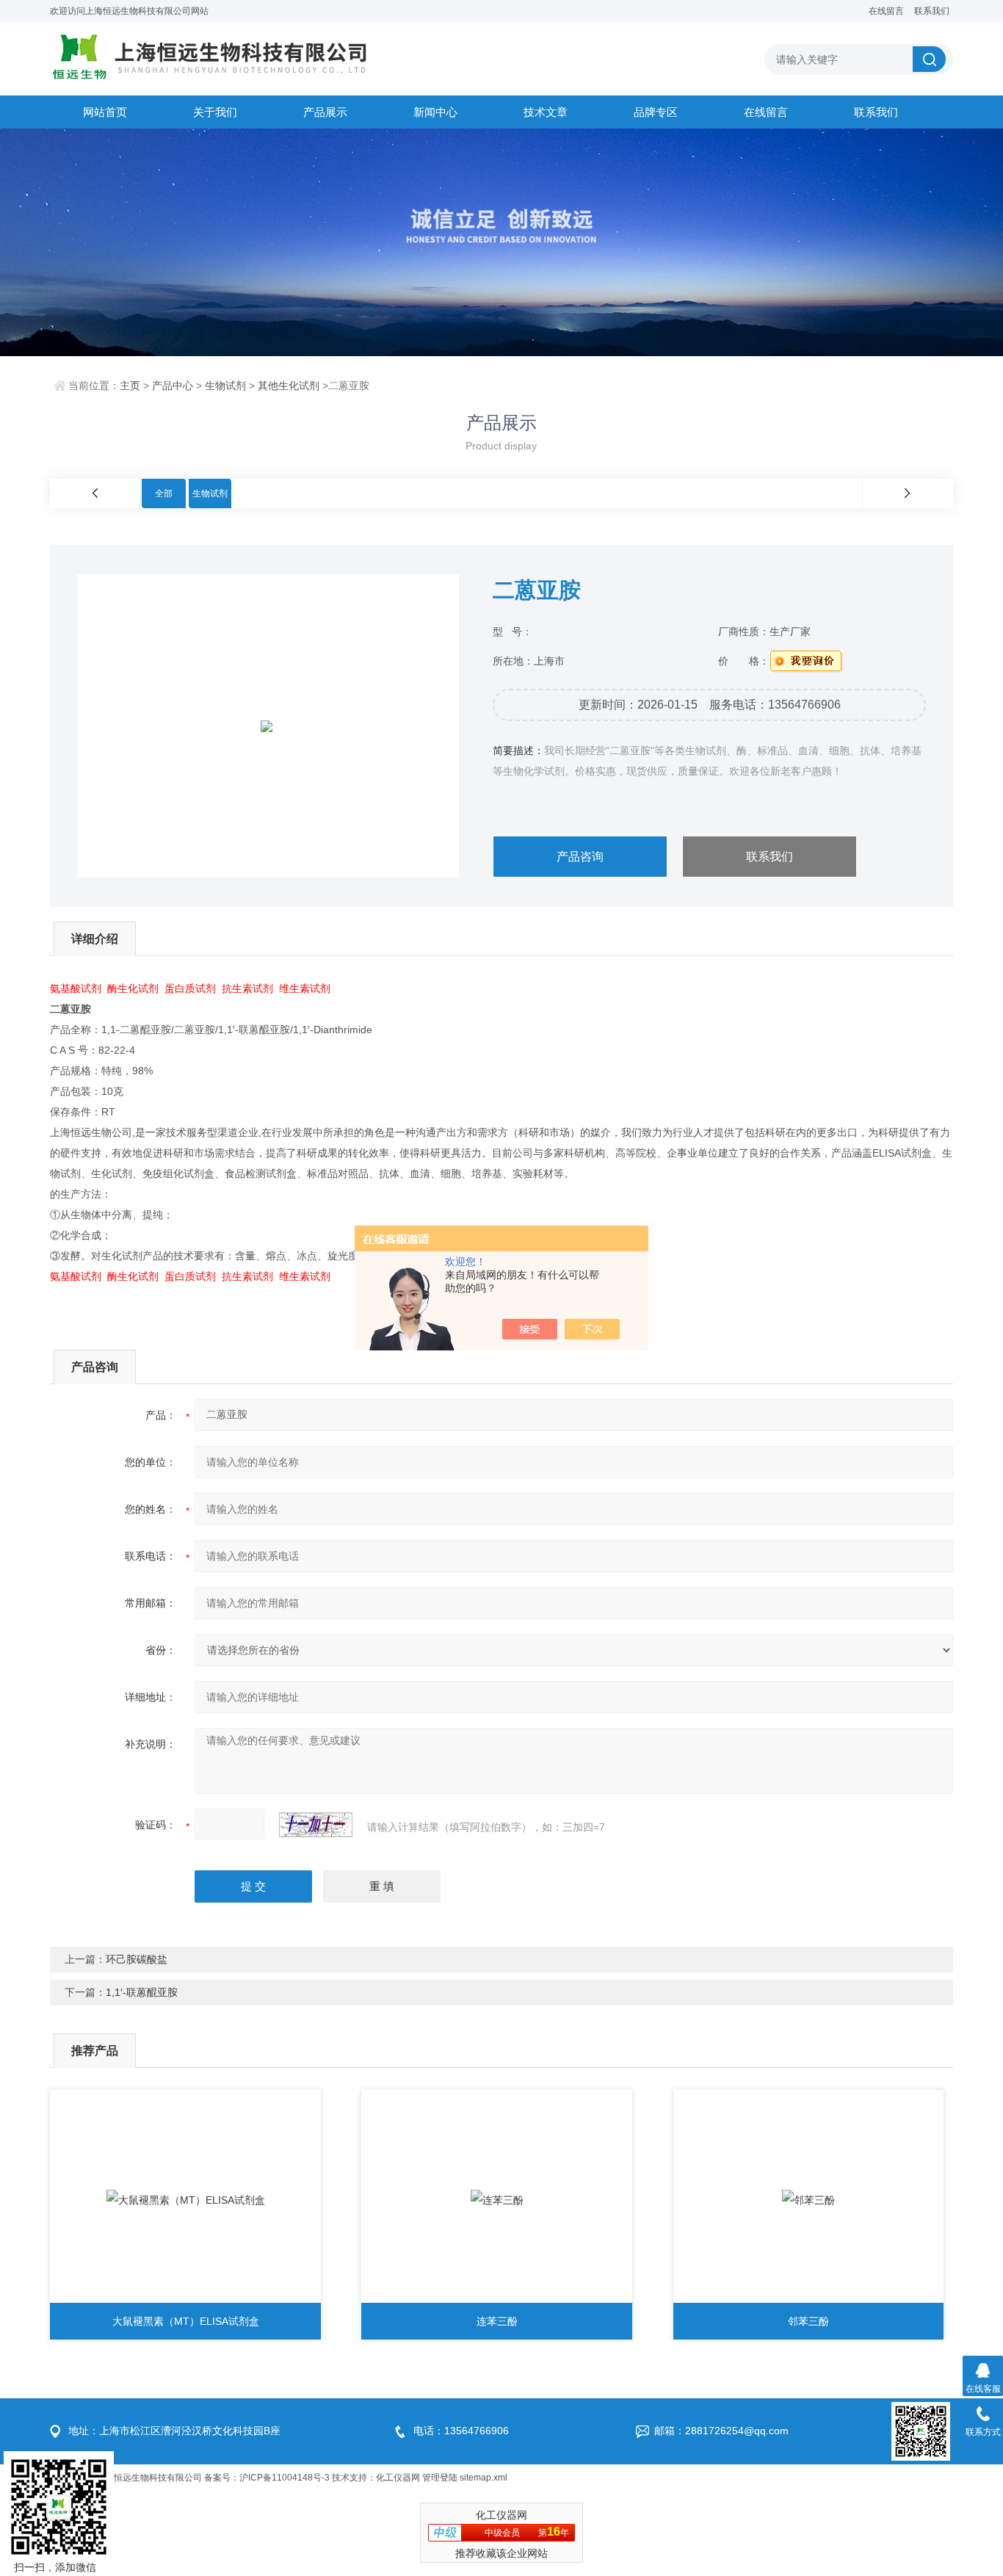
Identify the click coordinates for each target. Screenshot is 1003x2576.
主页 (130, 386)
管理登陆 (440, 2478)
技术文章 (546, 112)
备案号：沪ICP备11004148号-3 (267, 2478)
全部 (164, 493)
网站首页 (105, 112)
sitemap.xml (484, 2478)
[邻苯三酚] (809, 2200)
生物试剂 (225, 386)
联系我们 (932, 11)
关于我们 (215, 112)
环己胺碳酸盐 (137, 1959)
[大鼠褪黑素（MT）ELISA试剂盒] (185, 2200)
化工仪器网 (398, 2478)
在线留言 (886, 11)
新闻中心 (435, 112)
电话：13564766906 (461, 2431)
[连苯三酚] (497, 2200)
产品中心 (173, 386)
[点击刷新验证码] (316, 1825)
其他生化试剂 (289, 386)
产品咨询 (580, 857)
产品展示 (325, 112)
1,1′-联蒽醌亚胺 (142, 1992)
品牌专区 (656, 112)
